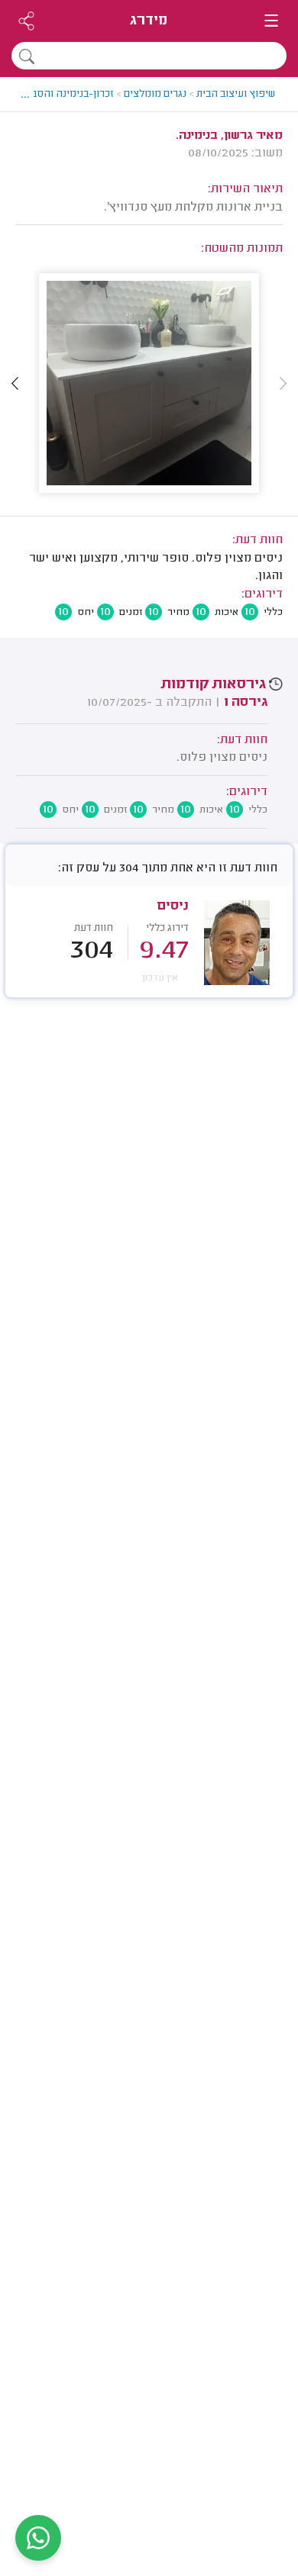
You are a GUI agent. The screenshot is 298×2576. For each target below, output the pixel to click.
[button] (15, 383)
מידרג (149, 21)
